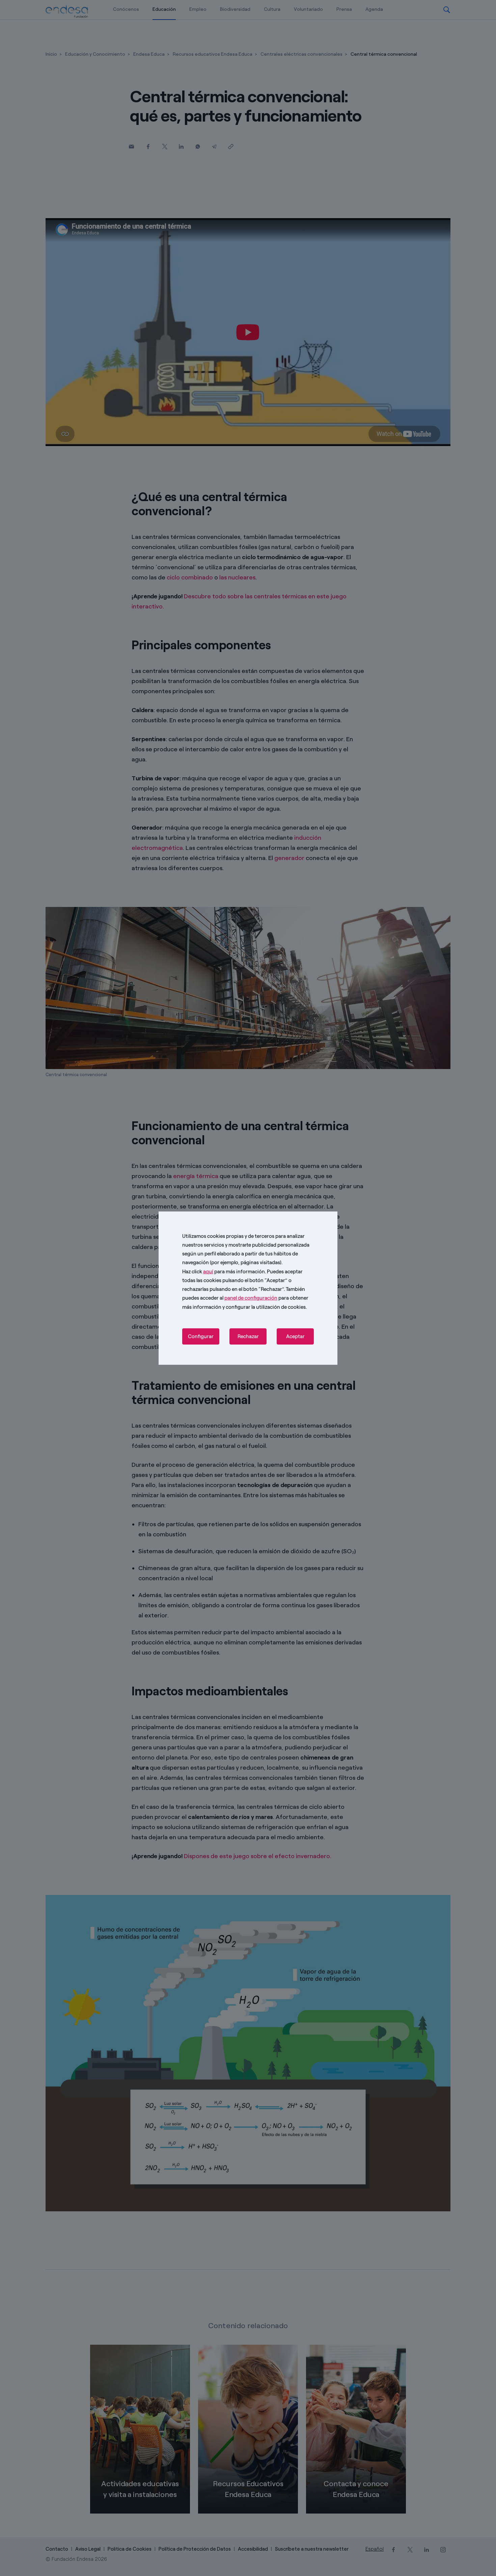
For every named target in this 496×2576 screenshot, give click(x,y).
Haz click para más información (224, 1271)
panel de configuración (251, 1298)
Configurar (201, 1336)
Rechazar (248, 1336)
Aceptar (295, 1336)
